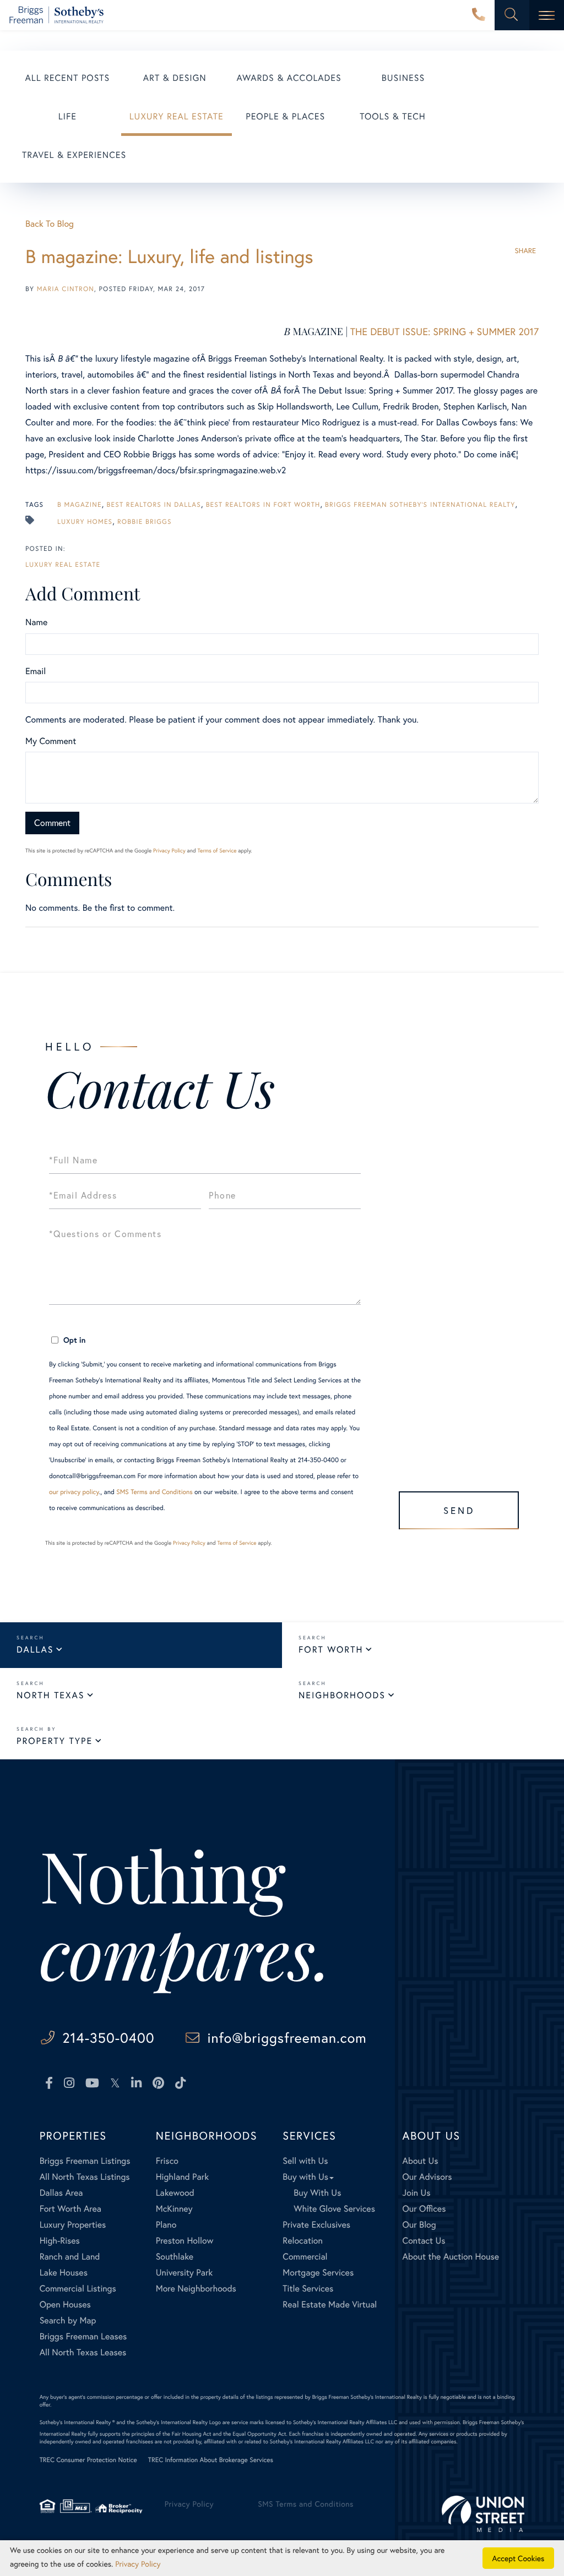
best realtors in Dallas (154, 505)
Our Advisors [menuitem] (427, 2177)
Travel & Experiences (74, 155)
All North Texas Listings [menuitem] (85, 2177)
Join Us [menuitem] (417, 2193)
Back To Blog (50, 224)
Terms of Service (217, 851)
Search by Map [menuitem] (68, 2320)
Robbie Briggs (145, 522)
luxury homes (85, 522)
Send (459, 1510)
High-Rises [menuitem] (60, 2241)
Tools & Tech (393, 116)
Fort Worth (331, 1650)
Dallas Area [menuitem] (61, 2193)
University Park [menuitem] (185, 2273)
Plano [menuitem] (166, 2225)
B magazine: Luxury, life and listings (169, 256)
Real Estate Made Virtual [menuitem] (330, 2304)
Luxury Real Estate (177, 116)
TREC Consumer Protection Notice (88, 2460)
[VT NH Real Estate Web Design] (483, 2514)
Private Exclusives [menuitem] (316, 2225)
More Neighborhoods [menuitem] (196, 2288)
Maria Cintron (66, 289)
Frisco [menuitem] (167, 2161)
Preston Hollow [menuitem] (185, 2241)
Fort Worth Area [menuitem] (70, 2209)
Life (67, 116)
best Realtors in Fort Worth (263, 505)
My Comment (51, 741)
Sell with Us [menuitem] (305, 2161)
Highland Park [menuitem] (182, 2177)
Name (36, 622)
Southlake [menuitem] (175, 2257)
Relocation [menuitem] (302, 2241)
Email (36, 671)
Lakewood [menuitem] (175, 2193)
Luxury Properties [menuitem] (73, 2225)
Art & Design (175, 78)
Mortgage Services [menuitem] (318, 2273)
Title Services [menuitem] (308, 2288)
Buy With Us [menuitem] (317, 2193)
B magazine (80, 505)
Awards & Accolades (289, 78)
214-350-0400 (479, 15)
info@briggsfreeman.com (287, 2038)
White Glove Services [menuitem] (334, 2209)
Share (525, 251)
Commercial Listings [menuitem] (78, 2288)
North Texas (50, 1695)
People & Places (285, 116)
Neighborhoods (342, 1695)
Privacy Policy (169, 851)
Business (403, 78)
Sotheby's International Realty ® (77, 2422)
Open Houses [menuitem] (65, 2304)
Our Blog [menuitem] (419, 2225)
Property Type (55, 1741)
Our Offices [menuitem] (424, 2209)
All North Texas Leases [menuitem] (83, 2352)
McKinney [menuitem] (174, 2209)
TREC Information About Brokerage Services (211, 2460)
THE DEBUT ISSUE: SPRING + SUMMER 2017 (444, 331)
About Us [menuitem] (421, 2161)
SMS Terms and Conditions (154, 1492)
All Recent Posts (68, 78)
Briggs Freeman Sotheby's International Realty (420, 505)
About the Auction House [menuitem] (451, 2257)
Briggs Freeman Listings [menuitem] (85, 2161)
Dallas (35, 1650)
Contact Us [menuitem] (424, 2241)
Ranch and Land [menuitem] (70, 2257)
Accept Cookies (519, 2558)
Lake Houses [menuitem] (64, 2273)
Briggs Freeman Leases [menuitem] (83, 2336)
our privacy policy (74, 1492)
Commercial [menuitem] (305, 2257)
